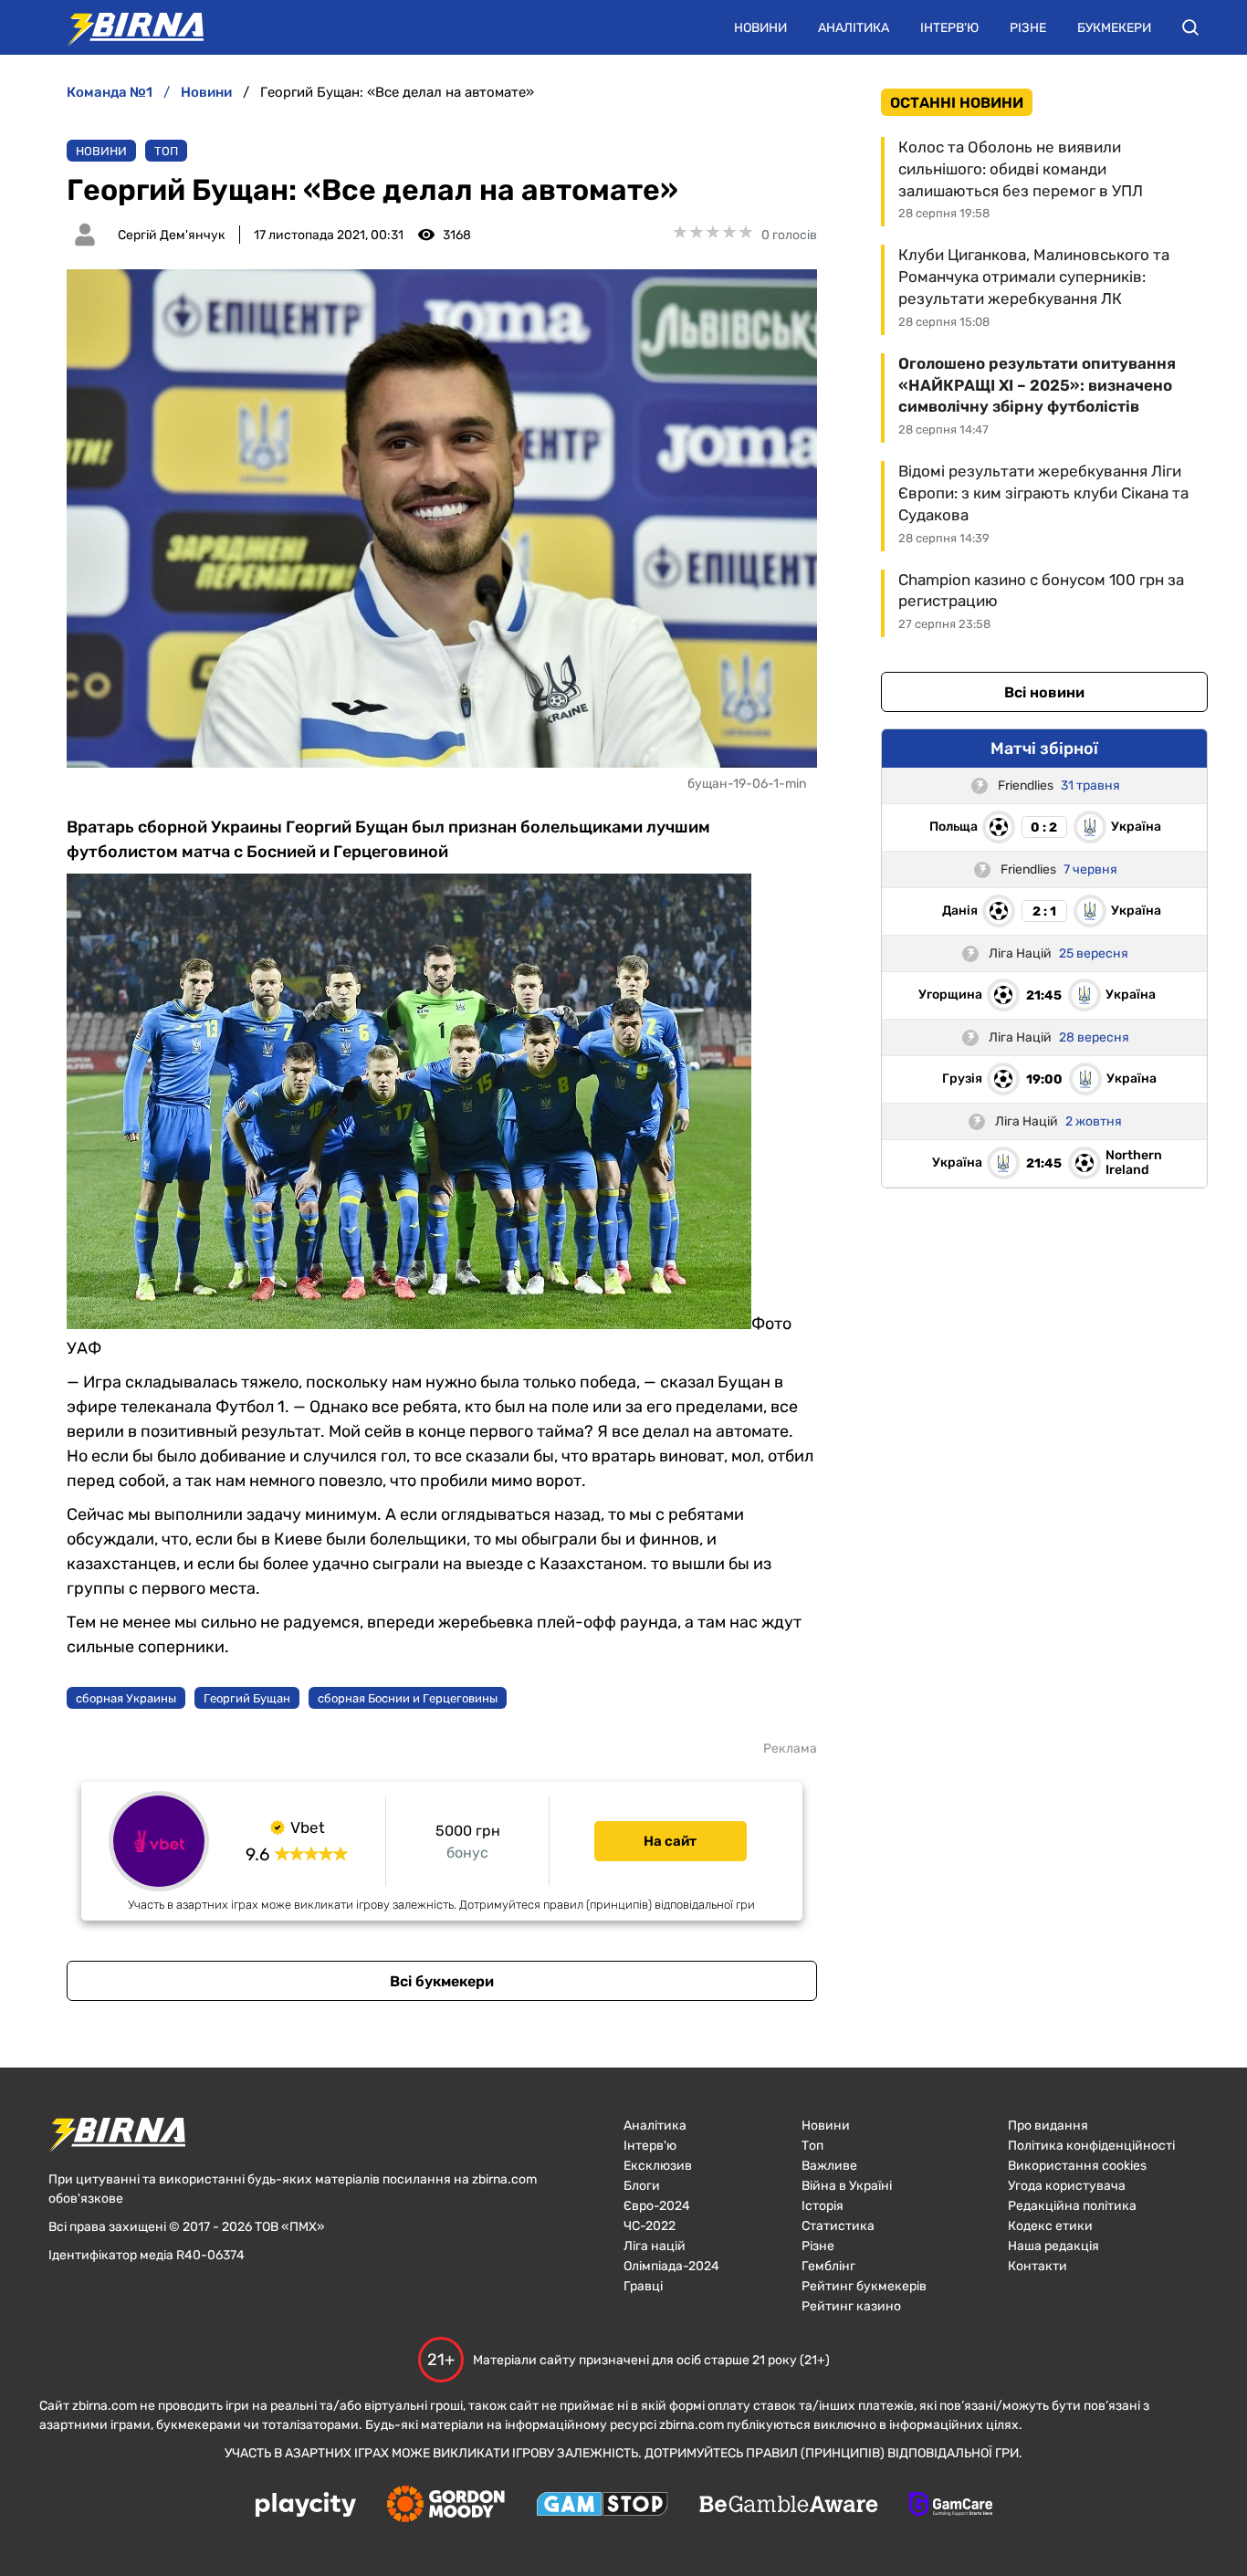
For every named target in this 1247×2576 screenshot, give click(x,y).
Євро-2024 (657, 2206)
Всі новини (1044, 692)
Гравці (643, 2286)
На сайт (670, 1841)
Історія (823, 2206)
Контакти (1037, 2266)
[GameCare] (951, 2506)
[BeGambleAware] (789, 2506)
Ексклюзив (658, 2166)
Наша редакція (1053, 2246)
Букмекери (1114, 28)
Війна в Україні (847, 2186)
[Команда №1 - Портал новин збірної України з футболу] (126, 27)
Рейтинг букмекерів (864, 2286)
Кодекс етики (1050, 2226)
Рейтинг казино (851, 2306)
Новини (760, 28)
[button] (1190, 27)
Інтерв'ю (949, 28)
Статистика (838, 2226)
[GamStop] (602, 2506)
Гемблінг (828, 2266)
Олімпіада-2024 (671, 2266)
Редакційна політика (1072, 2206)
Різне (1028, 28)
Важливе (829, 2166)
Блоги (642, 2186)
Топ (166, 151)
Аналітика (854, 28)
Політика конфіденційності (1091, 2146)
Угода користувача (1067, 2186)
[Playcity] (306, 2506)
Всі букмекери (442, 1981)
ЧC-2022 (650, 2226)
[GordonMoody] (446, 2506)
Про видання (1048, 2126)
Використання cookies (1077, 2166)
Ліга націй (655, 2246)
